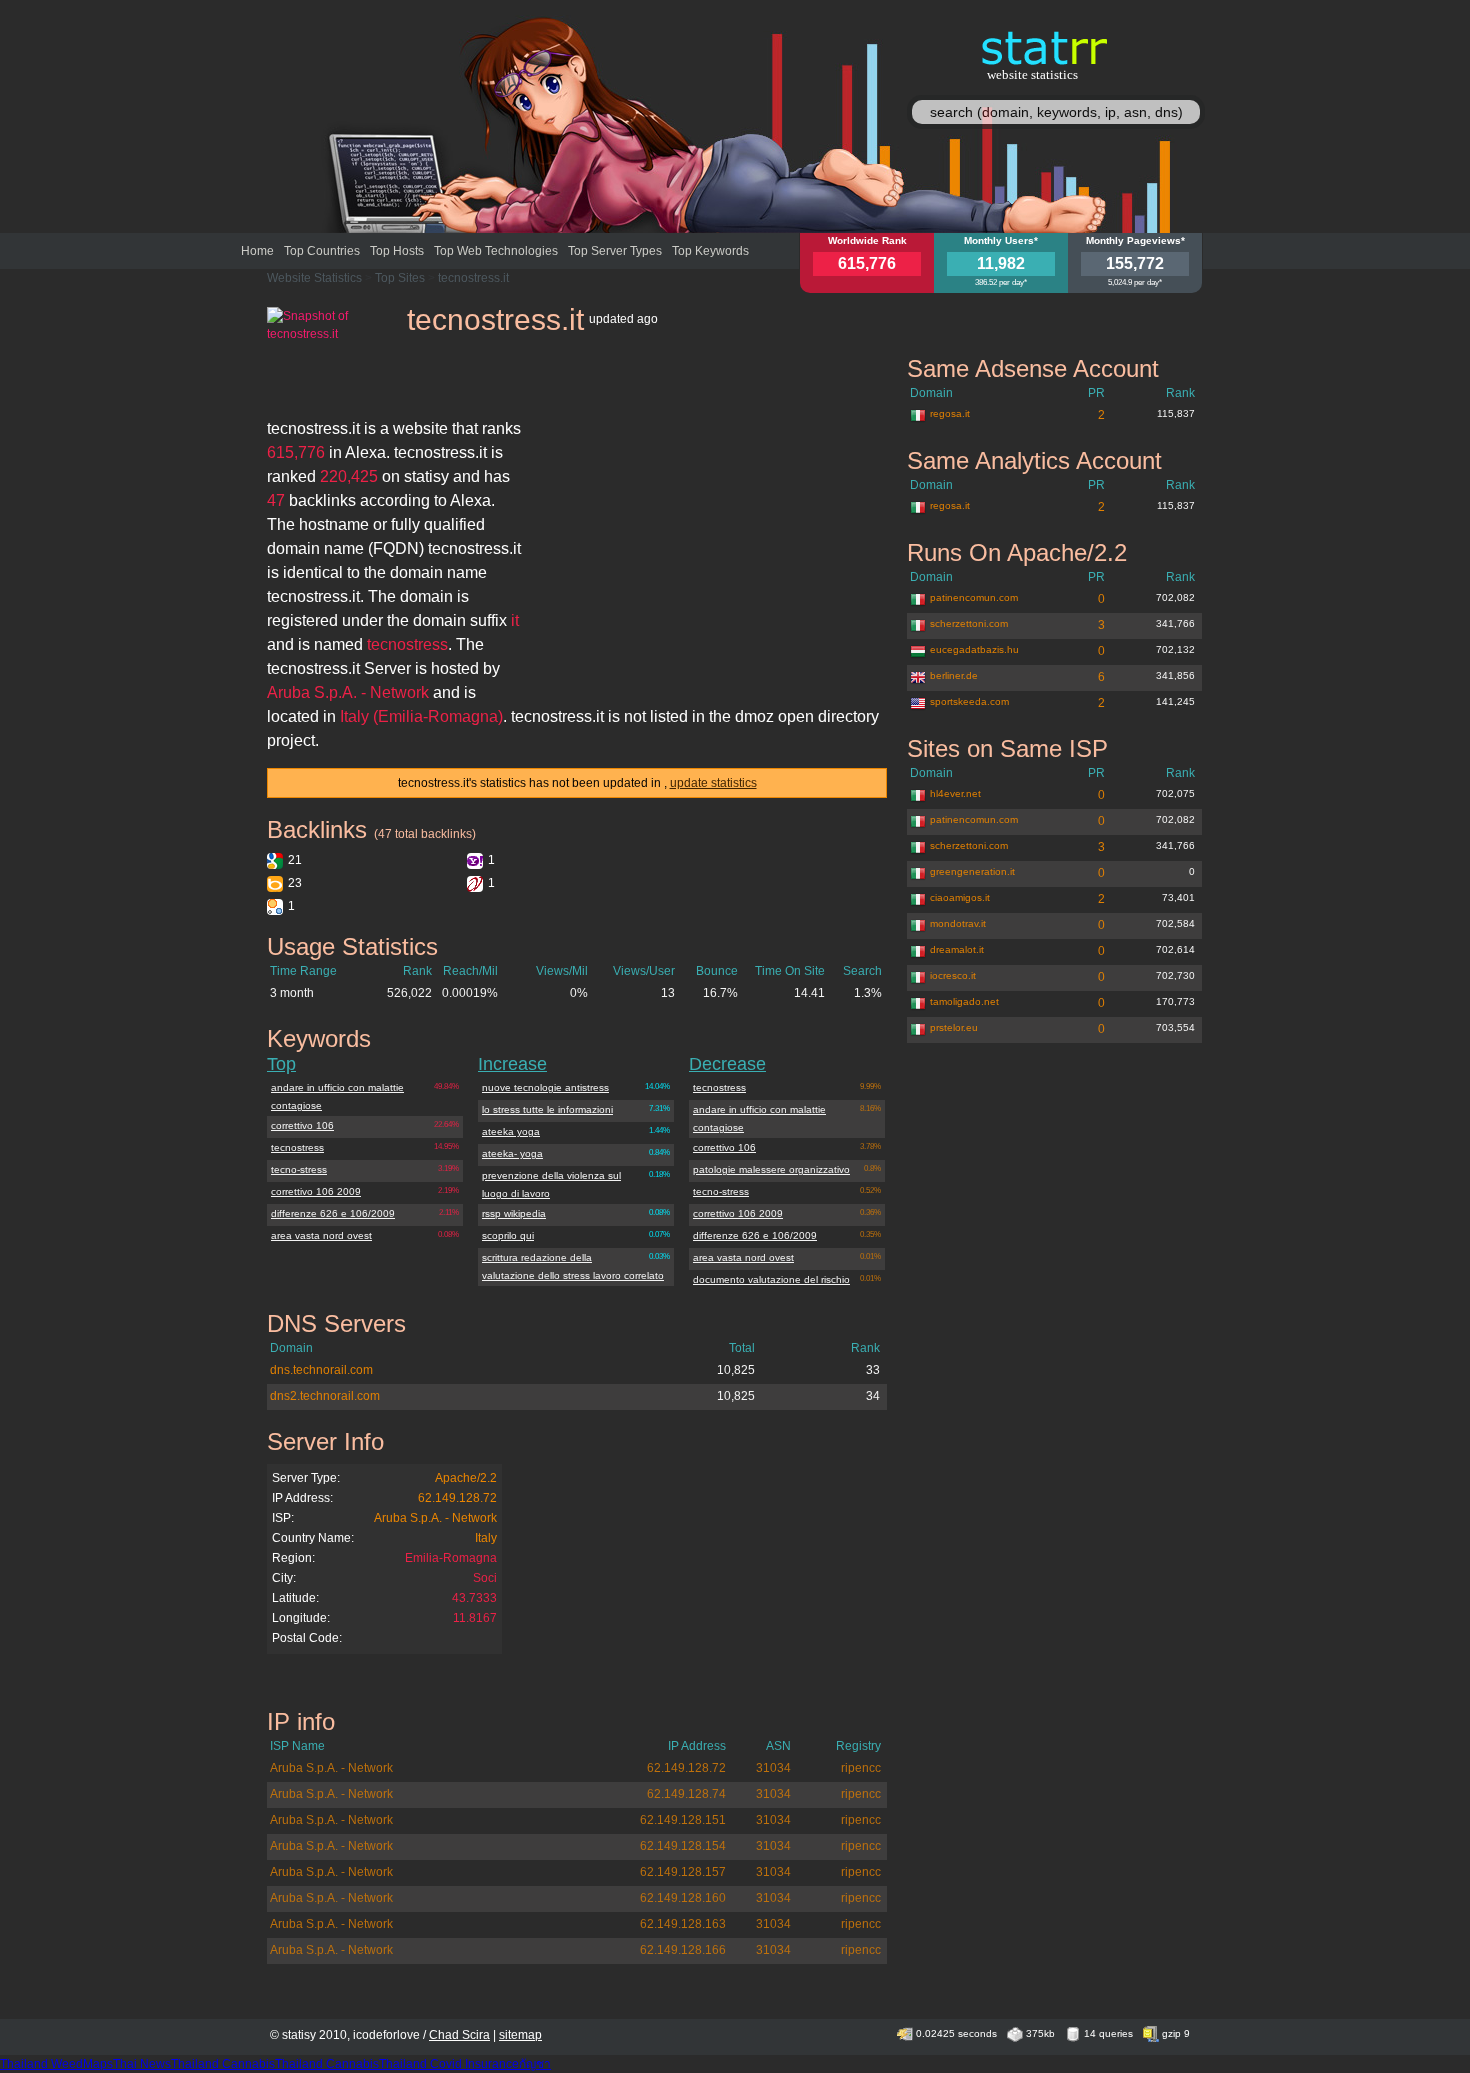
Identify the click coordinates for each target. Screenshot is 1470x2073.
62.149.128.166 (683, 1950)
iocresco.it (953, 975)
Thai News (142, 2064)
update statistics (713, 783)
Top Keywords (710, 251)
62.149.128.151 (683, 1820)
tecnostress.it (473, 278)
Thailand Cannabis (223, 2064)
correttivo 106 (302, 1125)
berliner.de (954, 675)
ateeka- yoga (512, 1153)
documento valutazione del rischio (771, 1279)
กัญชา (535, 2064)
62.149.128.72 (457, 1498)
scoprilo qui (508, 1235)
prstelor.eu (954, 1027)
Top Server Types (615, 251)
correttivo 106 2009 (316, 1191)
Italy (486, 1538)
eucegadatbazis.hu (974, 649)
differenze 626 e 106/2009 (333, 1213)
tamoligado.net (964, 1001)
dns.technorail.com (321, 1370)
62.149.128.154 (683, 1846)
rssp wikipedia (514, 1213)
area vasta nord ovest (321, 1235)
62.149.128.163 (683, 1924)
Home (257, 251)
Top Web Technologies (496, 251)
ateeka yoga (511, 1131)
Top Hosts (397, 251)
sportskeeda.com (969, 701)
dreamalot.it (957, 949)
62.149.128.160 (683, 1898)
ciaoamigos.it (960, 897)
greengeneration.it (972, 871)
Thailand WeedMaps (56, 2064)
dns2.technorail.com (325, 1396)
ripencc (861, 1768)
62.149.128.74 (686, 1794)
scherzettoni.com (969, 623)
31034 (773, 1768)
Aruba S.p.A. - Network (435, 1518)
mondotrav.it (958, 923)
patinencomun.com (974, 597)
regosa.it (950, 413)
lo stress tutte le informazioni (547, 1109)
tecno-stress (299, 1169)
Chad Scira (459, 2035)
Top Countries (322, 251)
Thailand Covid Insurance (449, 2064)
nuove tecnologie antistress (545, 1087)
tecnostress (297, 1147)
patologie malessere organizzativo (771, 1169)
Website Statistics (314, 278)
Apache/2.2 (466, 1478)
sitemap (520, 2035)
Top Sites (400, 278)
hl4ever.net (955, 793)
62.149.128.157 (683, 1872)
